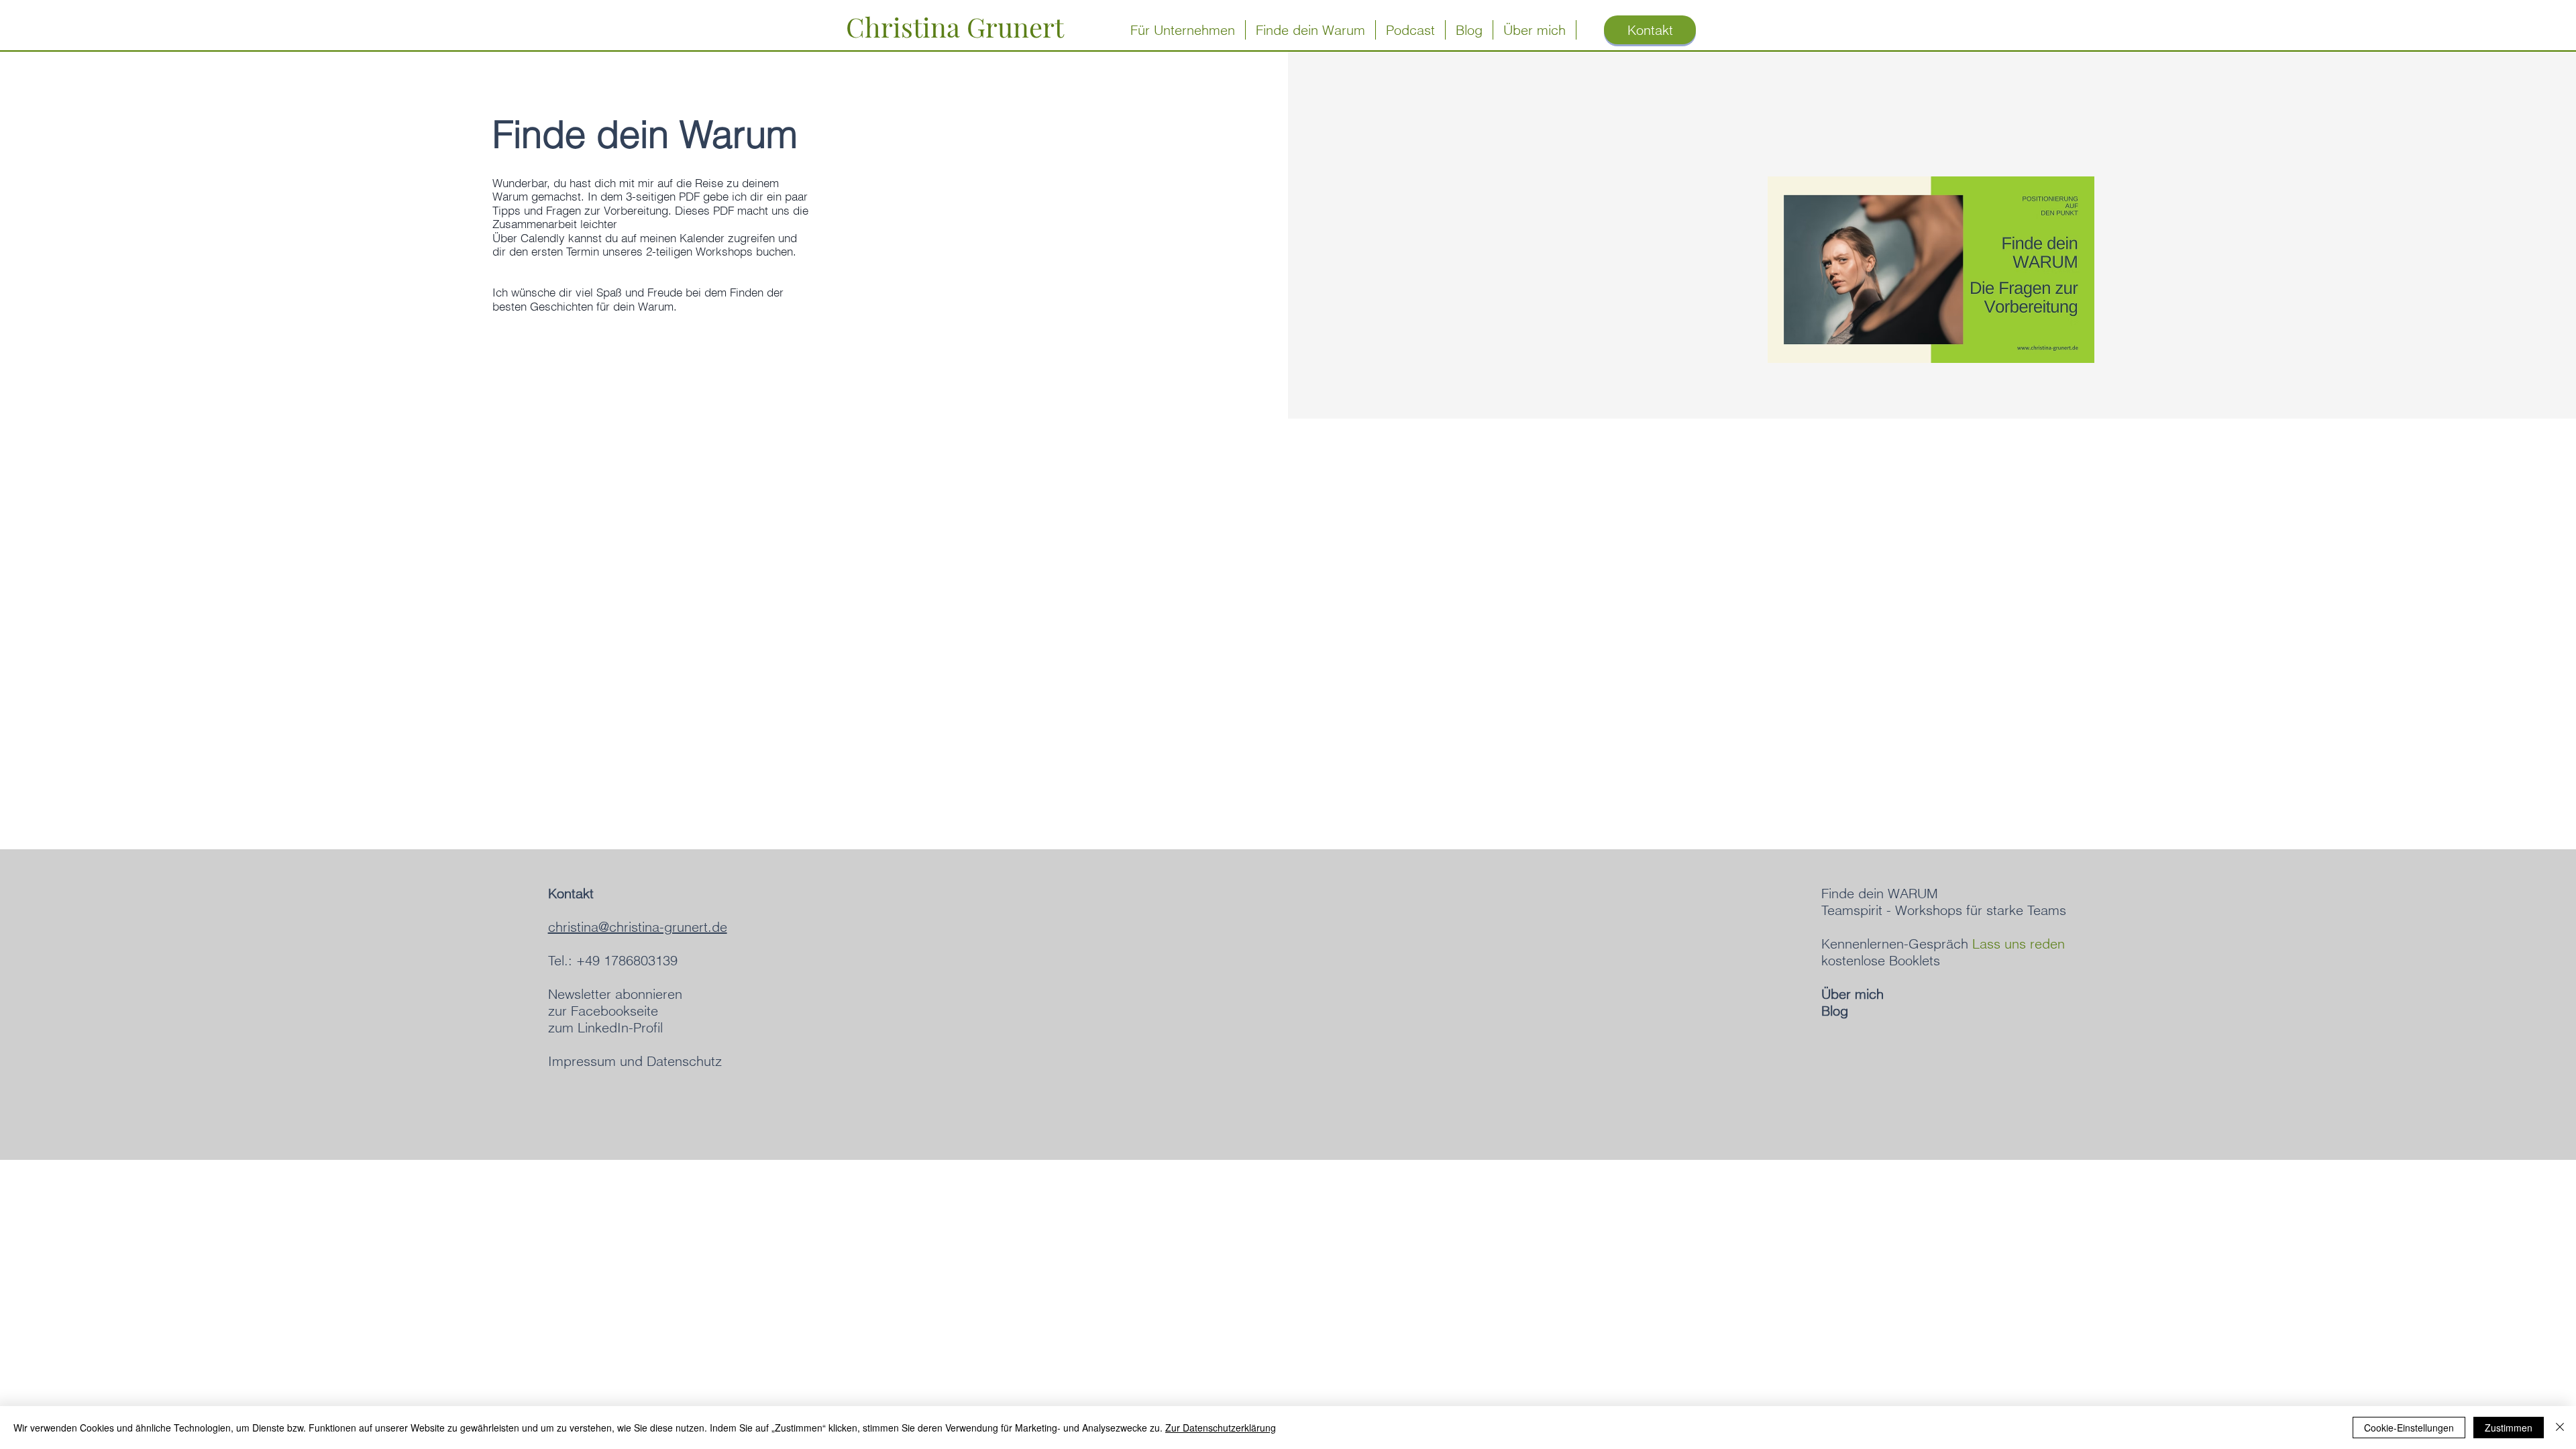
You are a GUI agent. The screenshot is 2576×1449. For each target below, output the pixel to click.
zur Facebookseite (603, 1011)
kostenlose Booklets (1881, 960)
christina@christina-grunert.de (638, 927)
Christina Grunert (955, 26)
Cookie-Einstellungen (2409, 1428)
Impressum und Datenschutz (635, 1061)
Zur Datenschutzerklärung (1221, 1428)
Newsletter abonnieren (615, 994)
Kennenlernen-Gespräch (1943, 944)
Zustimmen (2509, 1428)
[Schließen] (2560, 1428)
